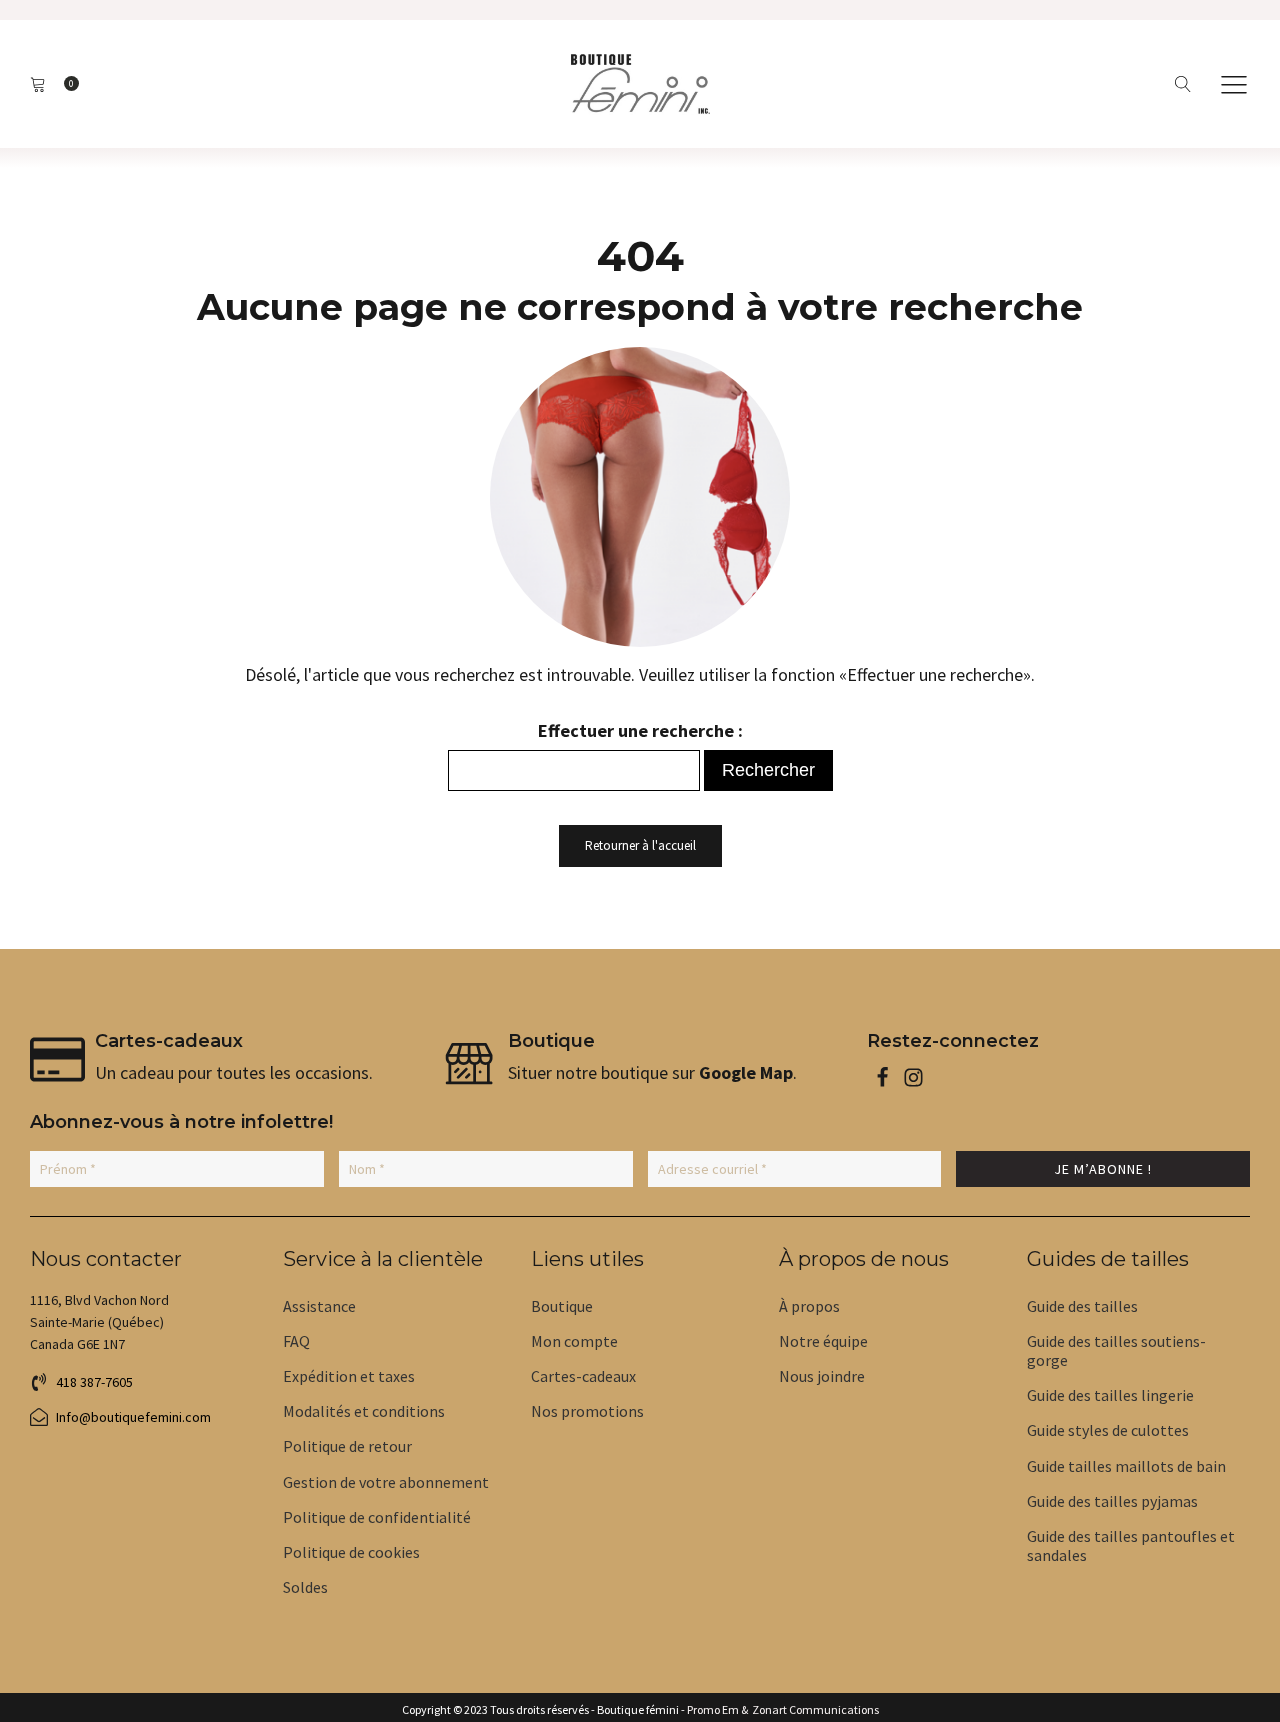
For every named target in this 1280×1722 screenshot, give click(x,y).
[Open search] (1183, 84)
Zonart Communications (813, 1710)
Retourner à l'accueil (640, 845)
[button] (1234, 84)
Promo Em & (717, 1710)
